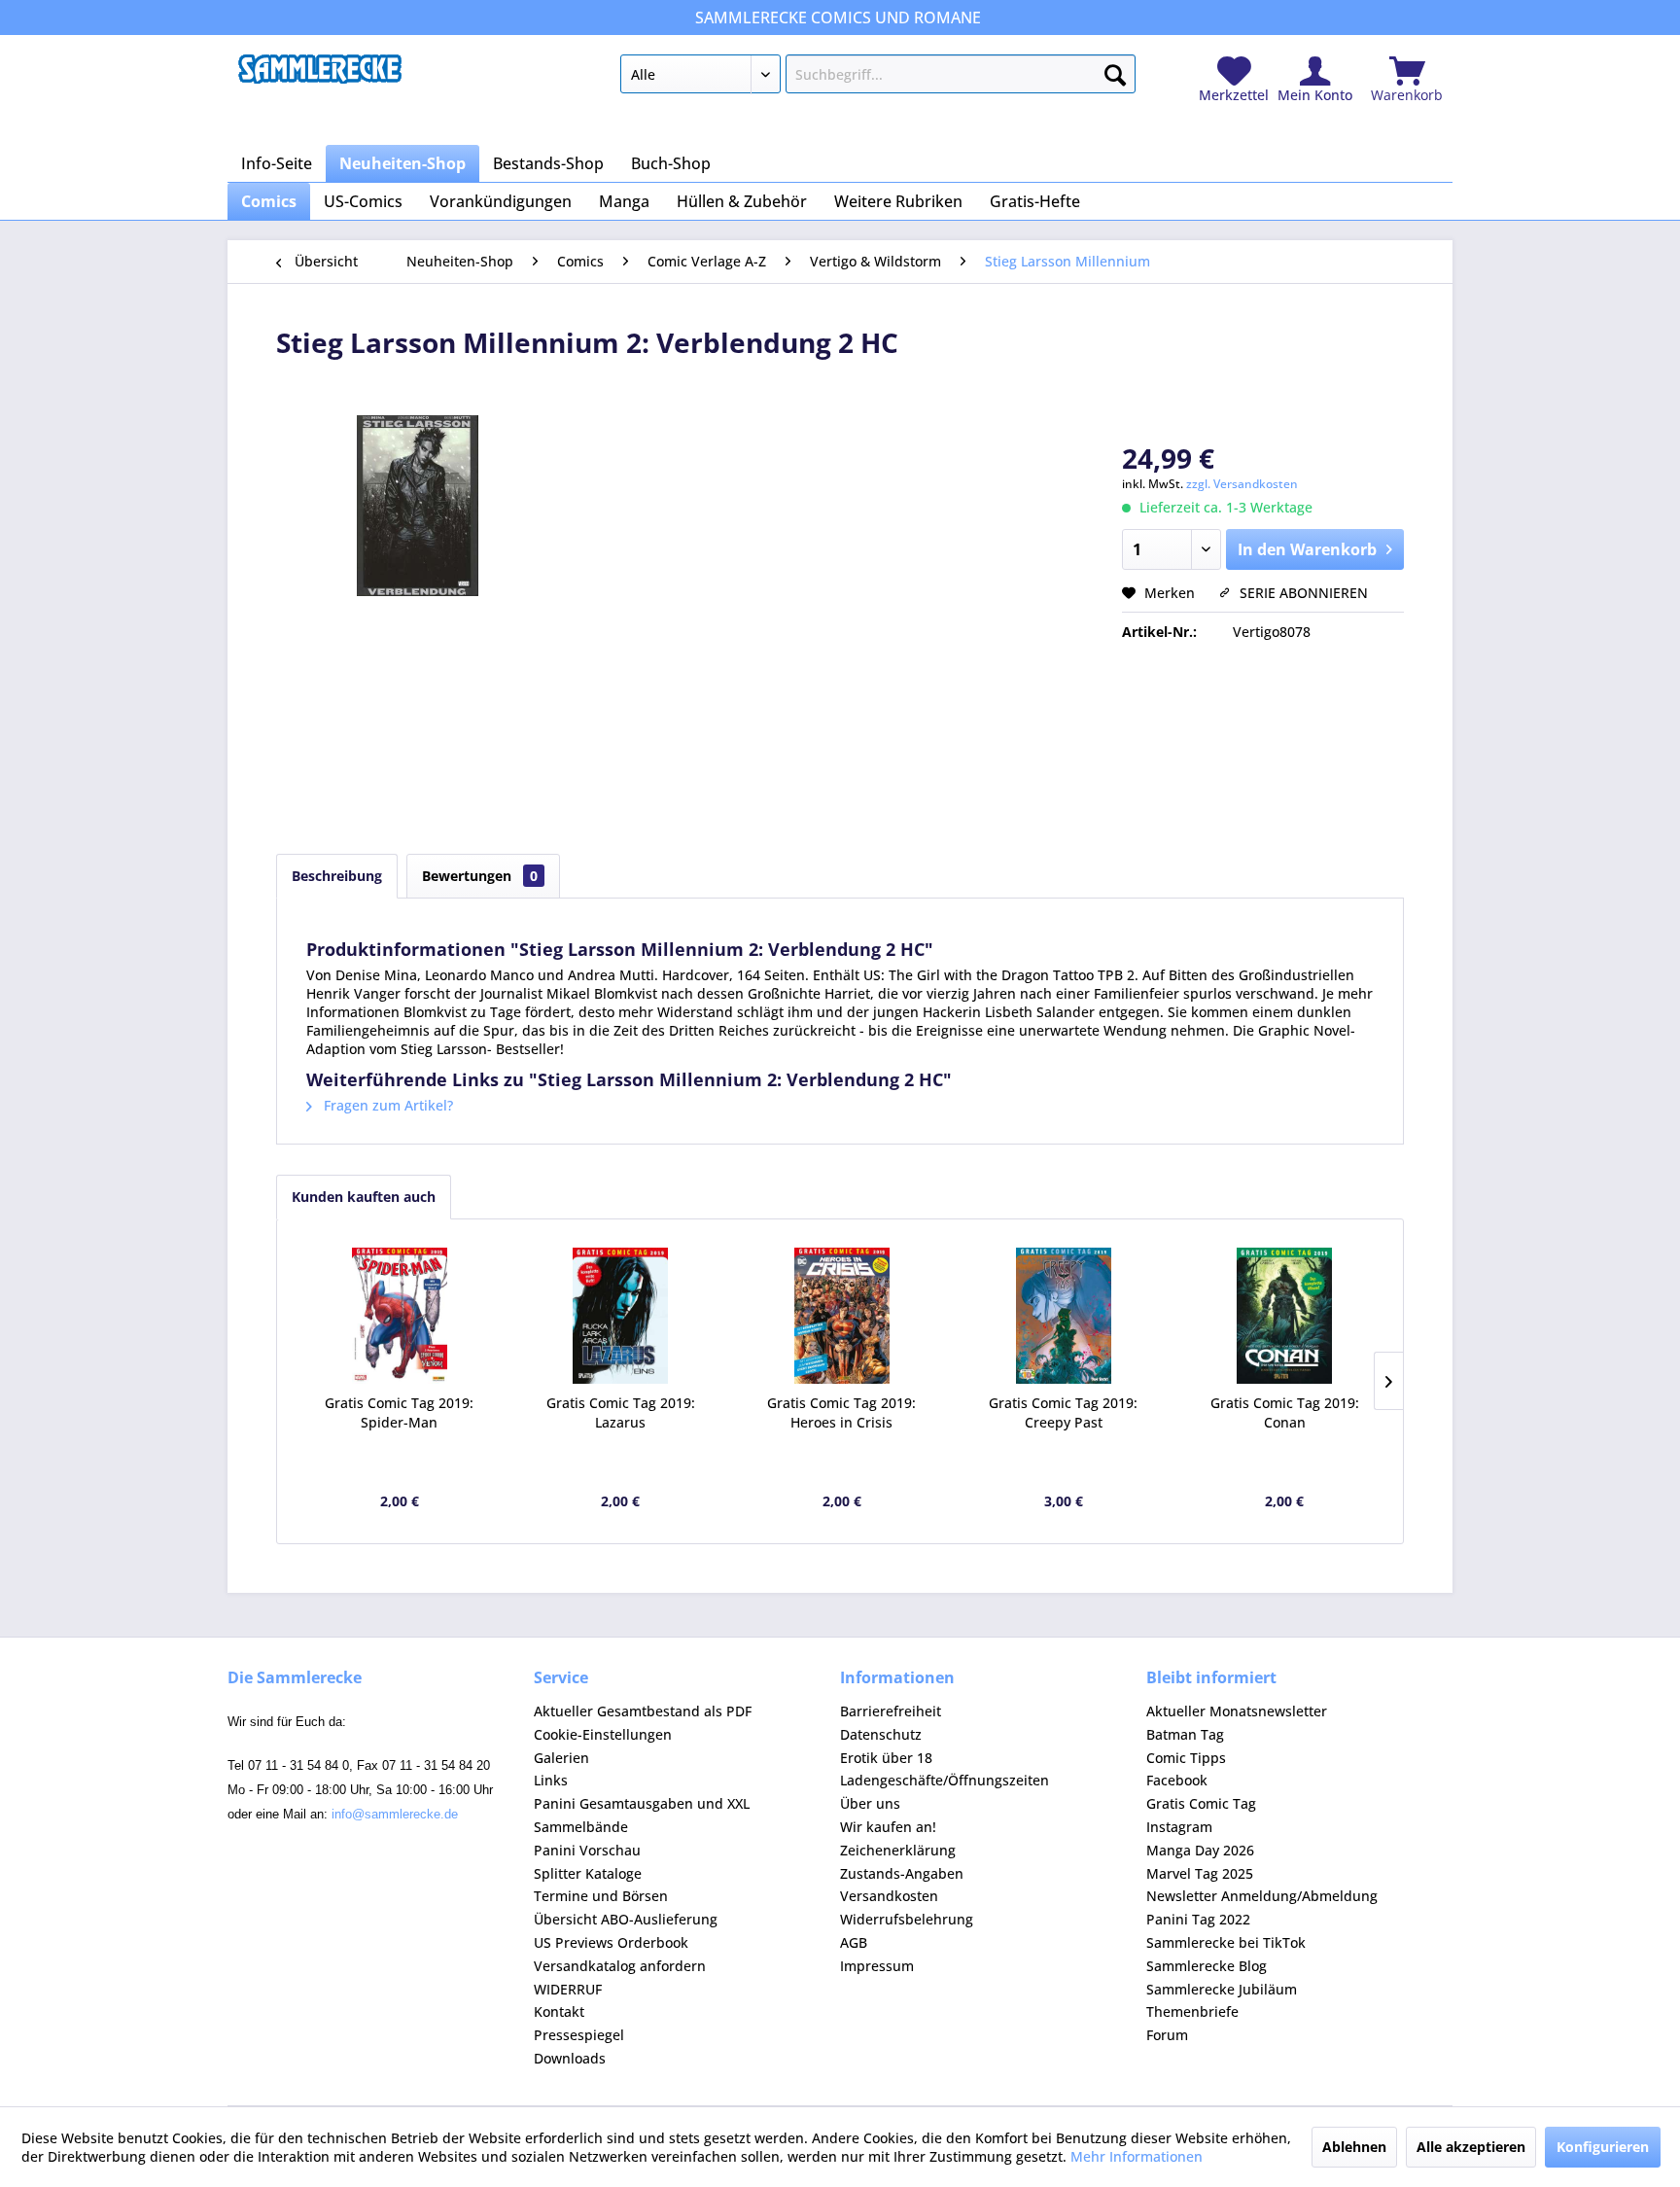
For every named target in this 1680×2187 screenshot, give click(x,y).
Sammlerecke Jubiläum (1222, 1989)
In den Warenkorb (1307, 549)
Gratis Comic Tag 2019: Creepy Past (1063, 1412)
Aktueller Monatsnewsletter (1237, 1711)
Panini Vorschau (587, 1850)
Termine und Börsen (601, 1896)
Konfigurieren (1603, 2147)
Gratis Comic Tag (1201, 1803)
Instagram (1179, 1827)
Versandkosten (889, 1896)
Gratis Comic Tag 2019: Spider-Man (399, 1412)
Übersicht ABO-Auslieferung (626, 1919)
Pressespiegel (579, 2035)
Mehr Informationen (1137, 2156)
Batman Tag (1185, 1734)
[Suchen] (1115, 71)
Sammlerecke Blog (1207, 1966)
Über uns (870, 1803)
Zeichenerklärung (898, 1850)
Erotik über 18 (886, 1758)
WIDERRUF (568, 1989)
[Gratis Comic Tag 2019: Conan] (1284, 1316)
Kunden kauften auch (364, 1197)
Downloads (570, 2058)
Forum (1167, 2035)
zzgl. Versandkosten (1242, 484)
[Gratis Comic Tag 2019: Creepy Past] (1064, 1316)
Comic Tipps (1186, 1758)
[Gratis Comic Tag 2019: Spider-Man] (400, 1316)
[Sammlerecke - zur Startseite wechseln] (320, 79)
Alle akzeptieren (1471, 2147)
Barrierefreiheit (891, 1711)
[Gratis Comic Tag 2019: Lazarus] (621, 1316)
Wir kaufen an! (888, 1827)
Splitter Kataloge (588, 1873)
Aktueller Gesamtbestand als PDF (643, 1711)
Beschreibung (337, 876)
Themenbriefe (1192, 2011)
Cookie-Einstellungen (603, 1734)
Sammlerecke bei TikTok (1226, 1942)
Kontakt (559, 2011)
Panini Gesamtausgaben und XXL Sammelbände (642, 1815)
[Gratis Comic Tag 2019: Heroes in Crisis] (842, 1316)
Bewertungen (480, 876)
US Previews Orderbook (611, 1942)
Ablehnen (1354, 2147)
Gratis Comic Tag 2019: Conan (1285, 1412)
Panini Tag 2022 (1198, 1919)
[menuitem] (877, 78)
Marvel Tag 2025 (1200, 1873)
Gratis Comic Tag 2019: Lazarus (621, 1412)
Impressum (877, 1966)
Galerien (561, 1758)
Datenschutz (881, 1734)
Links (551, 1780)
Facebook (1177, 1780)
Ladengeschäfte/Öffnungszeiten (945, 1780)
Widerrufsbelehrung (907, 1919)
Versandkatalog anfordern (620, 1966)
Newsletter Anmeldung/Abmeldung (1262, 1896)
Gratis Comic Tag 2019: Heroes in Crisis (841, 1412)
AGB (854, 1942)
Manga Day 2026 (1200, 1850)
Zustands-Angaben (902, 1873)
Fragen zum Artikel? (386, 1105)
